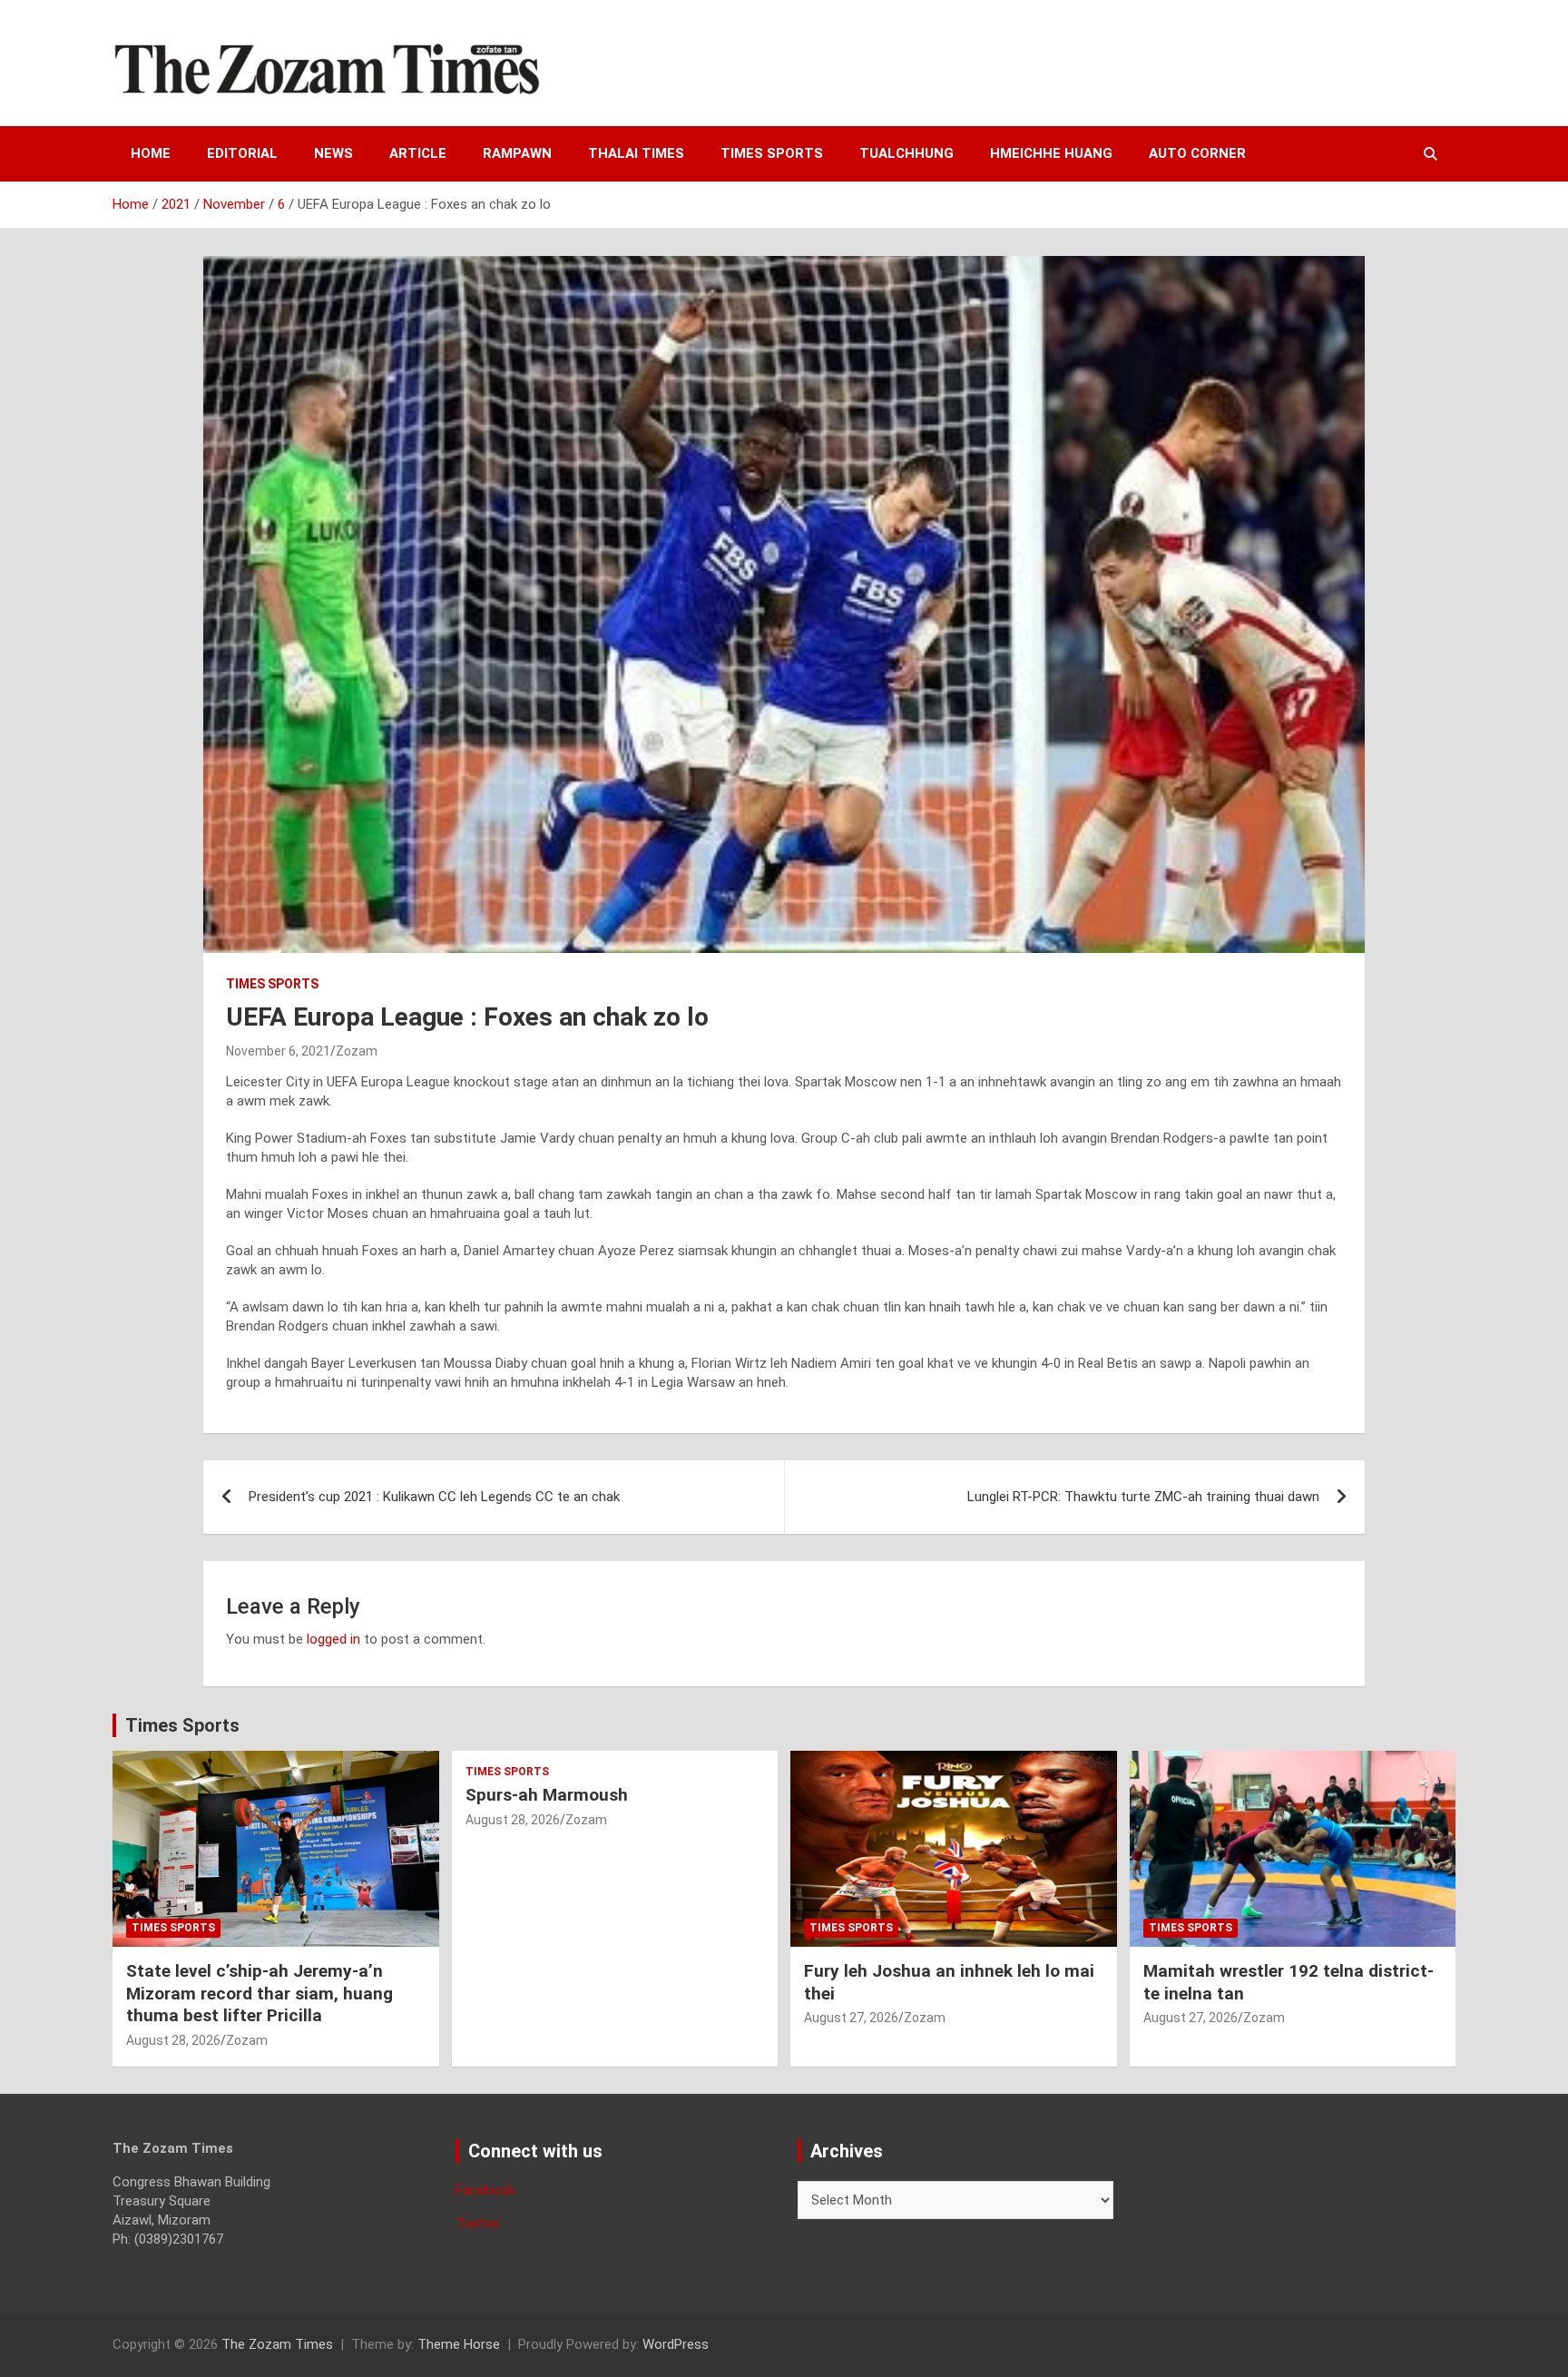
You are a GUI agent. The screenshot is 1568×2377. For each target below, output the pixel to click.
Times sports (772, 153)
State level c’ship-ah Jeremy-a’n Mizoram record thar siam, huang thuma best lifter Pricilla (260, 1993)
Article (418, 153)
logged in (333, 1639)
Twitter (478, 2224)
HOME (151, 153)
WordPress (676, 2344)
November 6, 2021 (278, 1051)
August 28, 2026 (173, 2040)
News (333, 153)
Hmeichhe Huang (1051, 153)
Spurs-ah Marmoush (547, 1795)
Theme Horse (459, 2344)
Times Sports (182, 1725)
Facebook (485, 2190)
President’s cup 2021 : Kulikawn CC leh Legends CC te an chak (434, 1497)
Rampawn (517, 153)
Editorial (242, 153)
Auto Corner (1197, 153)
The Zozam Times (277, 2344)
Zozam (357, 1051)
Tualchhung (906, 153)
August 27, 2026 (851, 2018)
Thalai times (636, 153)
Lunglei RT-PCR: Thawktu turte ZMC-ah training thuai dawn (1143, 1497)
